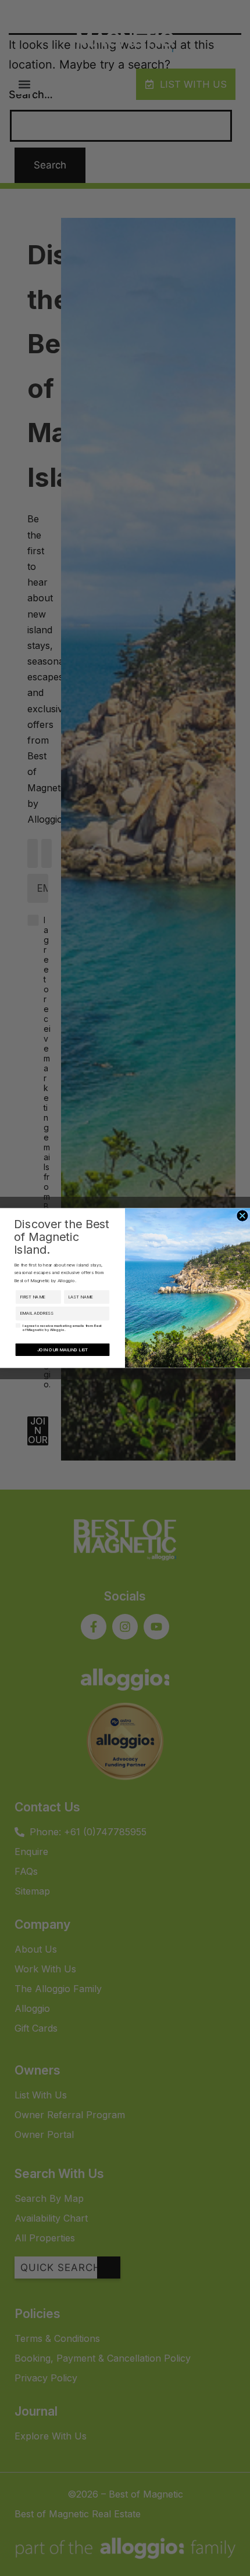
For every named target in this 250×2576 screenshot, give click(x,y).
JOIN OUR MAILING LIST (63, 1349)
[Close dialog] (242, 1216)
